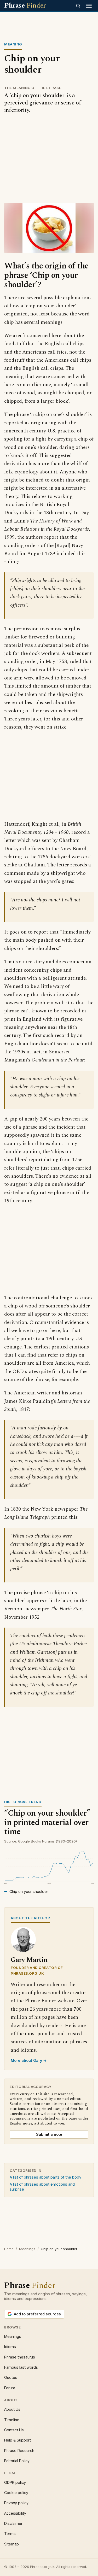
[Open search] (78, 6)
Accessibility (15, 2513)
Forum (10, 2388)
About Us (12, 2409)
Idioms (10, 2347)
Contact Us (14, 2430)
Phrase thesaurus (20, 2357)
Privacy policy (16, 2503)
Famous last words (21, 2367)
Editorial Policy (17, 2461)
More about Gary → (29, 2060)
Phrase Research (19, 2451)
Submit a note (49, 2134)
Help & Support (18, 2440)
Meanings (27, 2249)
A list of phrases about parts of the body (45, 2177)
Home (9, 2249)
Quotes (11, 2377)
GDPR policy (15, 2482)
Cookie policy (16, 2493)
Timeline (12, 2420)
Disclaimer (13, 2523)
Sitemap (11, 2544)
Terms (10, 2534)
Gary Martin (29, 1960)
